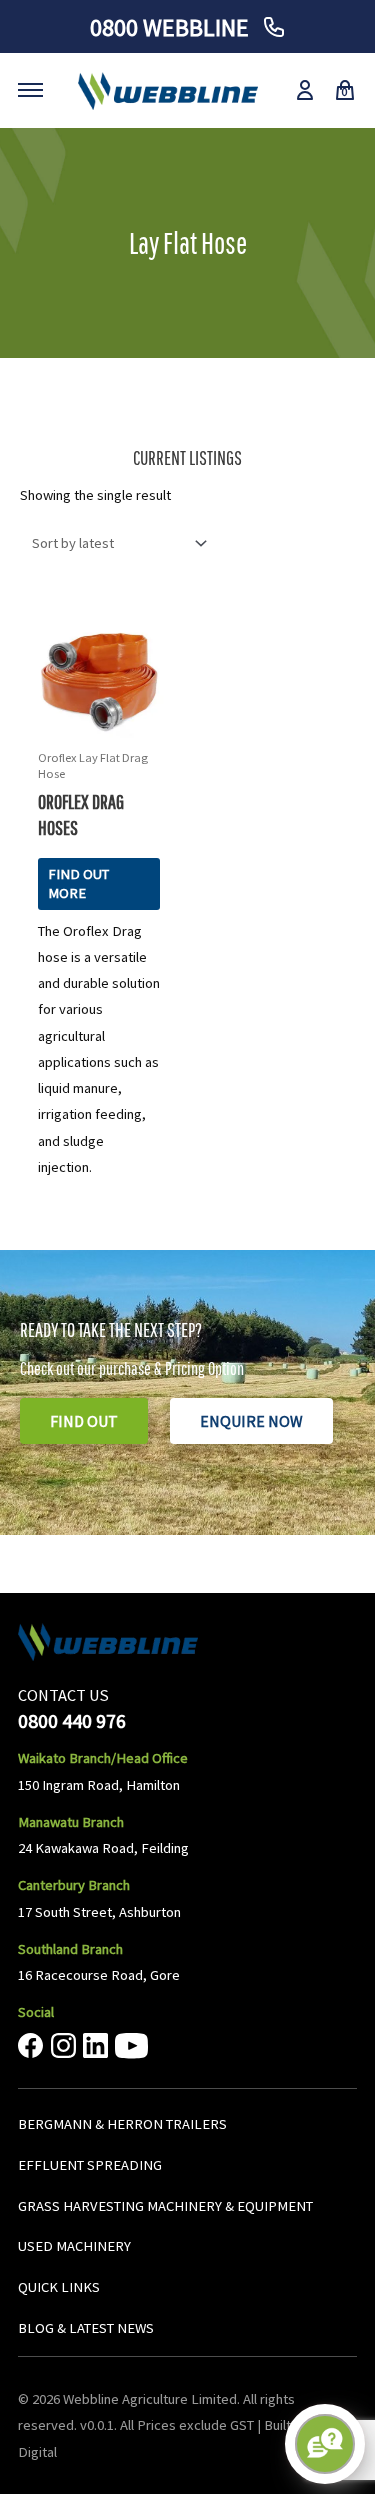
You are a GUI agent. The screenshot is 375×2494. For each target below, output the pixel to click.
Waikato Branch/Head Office (103, 1758)
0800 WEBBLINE (172, 27)
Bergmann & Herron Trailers (122, 2124)
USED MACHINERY (74, 2246)
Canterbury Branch (74, 1885)
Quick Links (59, 2287)
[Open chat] (325, 2444)
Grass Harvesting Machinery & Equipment (165, 2206)
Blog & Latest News (86, 2328)
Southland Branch (70, 1949)
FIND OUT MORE (78, 883)
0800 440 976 (72, 1720)
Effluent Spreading (90, 2165)
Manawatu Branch (71, 1822)
